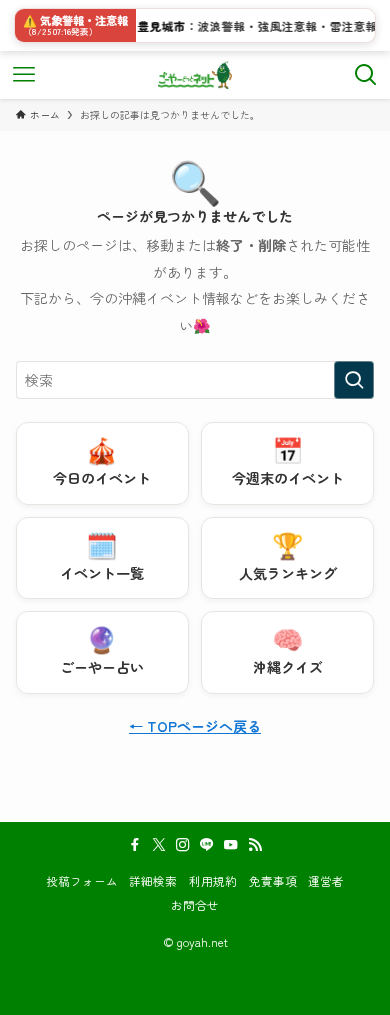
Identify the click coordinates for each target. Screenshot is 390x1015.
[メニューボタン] (24, 75)
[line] (207, 845)
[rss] (255, 845)
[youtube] (231, 845)
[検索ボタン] (366, 75)
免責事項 (273, 880)
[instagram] (183, 845)
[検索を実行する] (354, 380)
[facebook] (135, 845)
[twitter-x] (159, 845)
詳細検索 (153, 880)
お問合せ (195, 904)
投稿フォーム (82, 880)
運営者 (326, 880)
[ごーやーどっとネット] (195, 75)
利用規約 (213, 880)
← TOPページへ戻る (195, 726)
